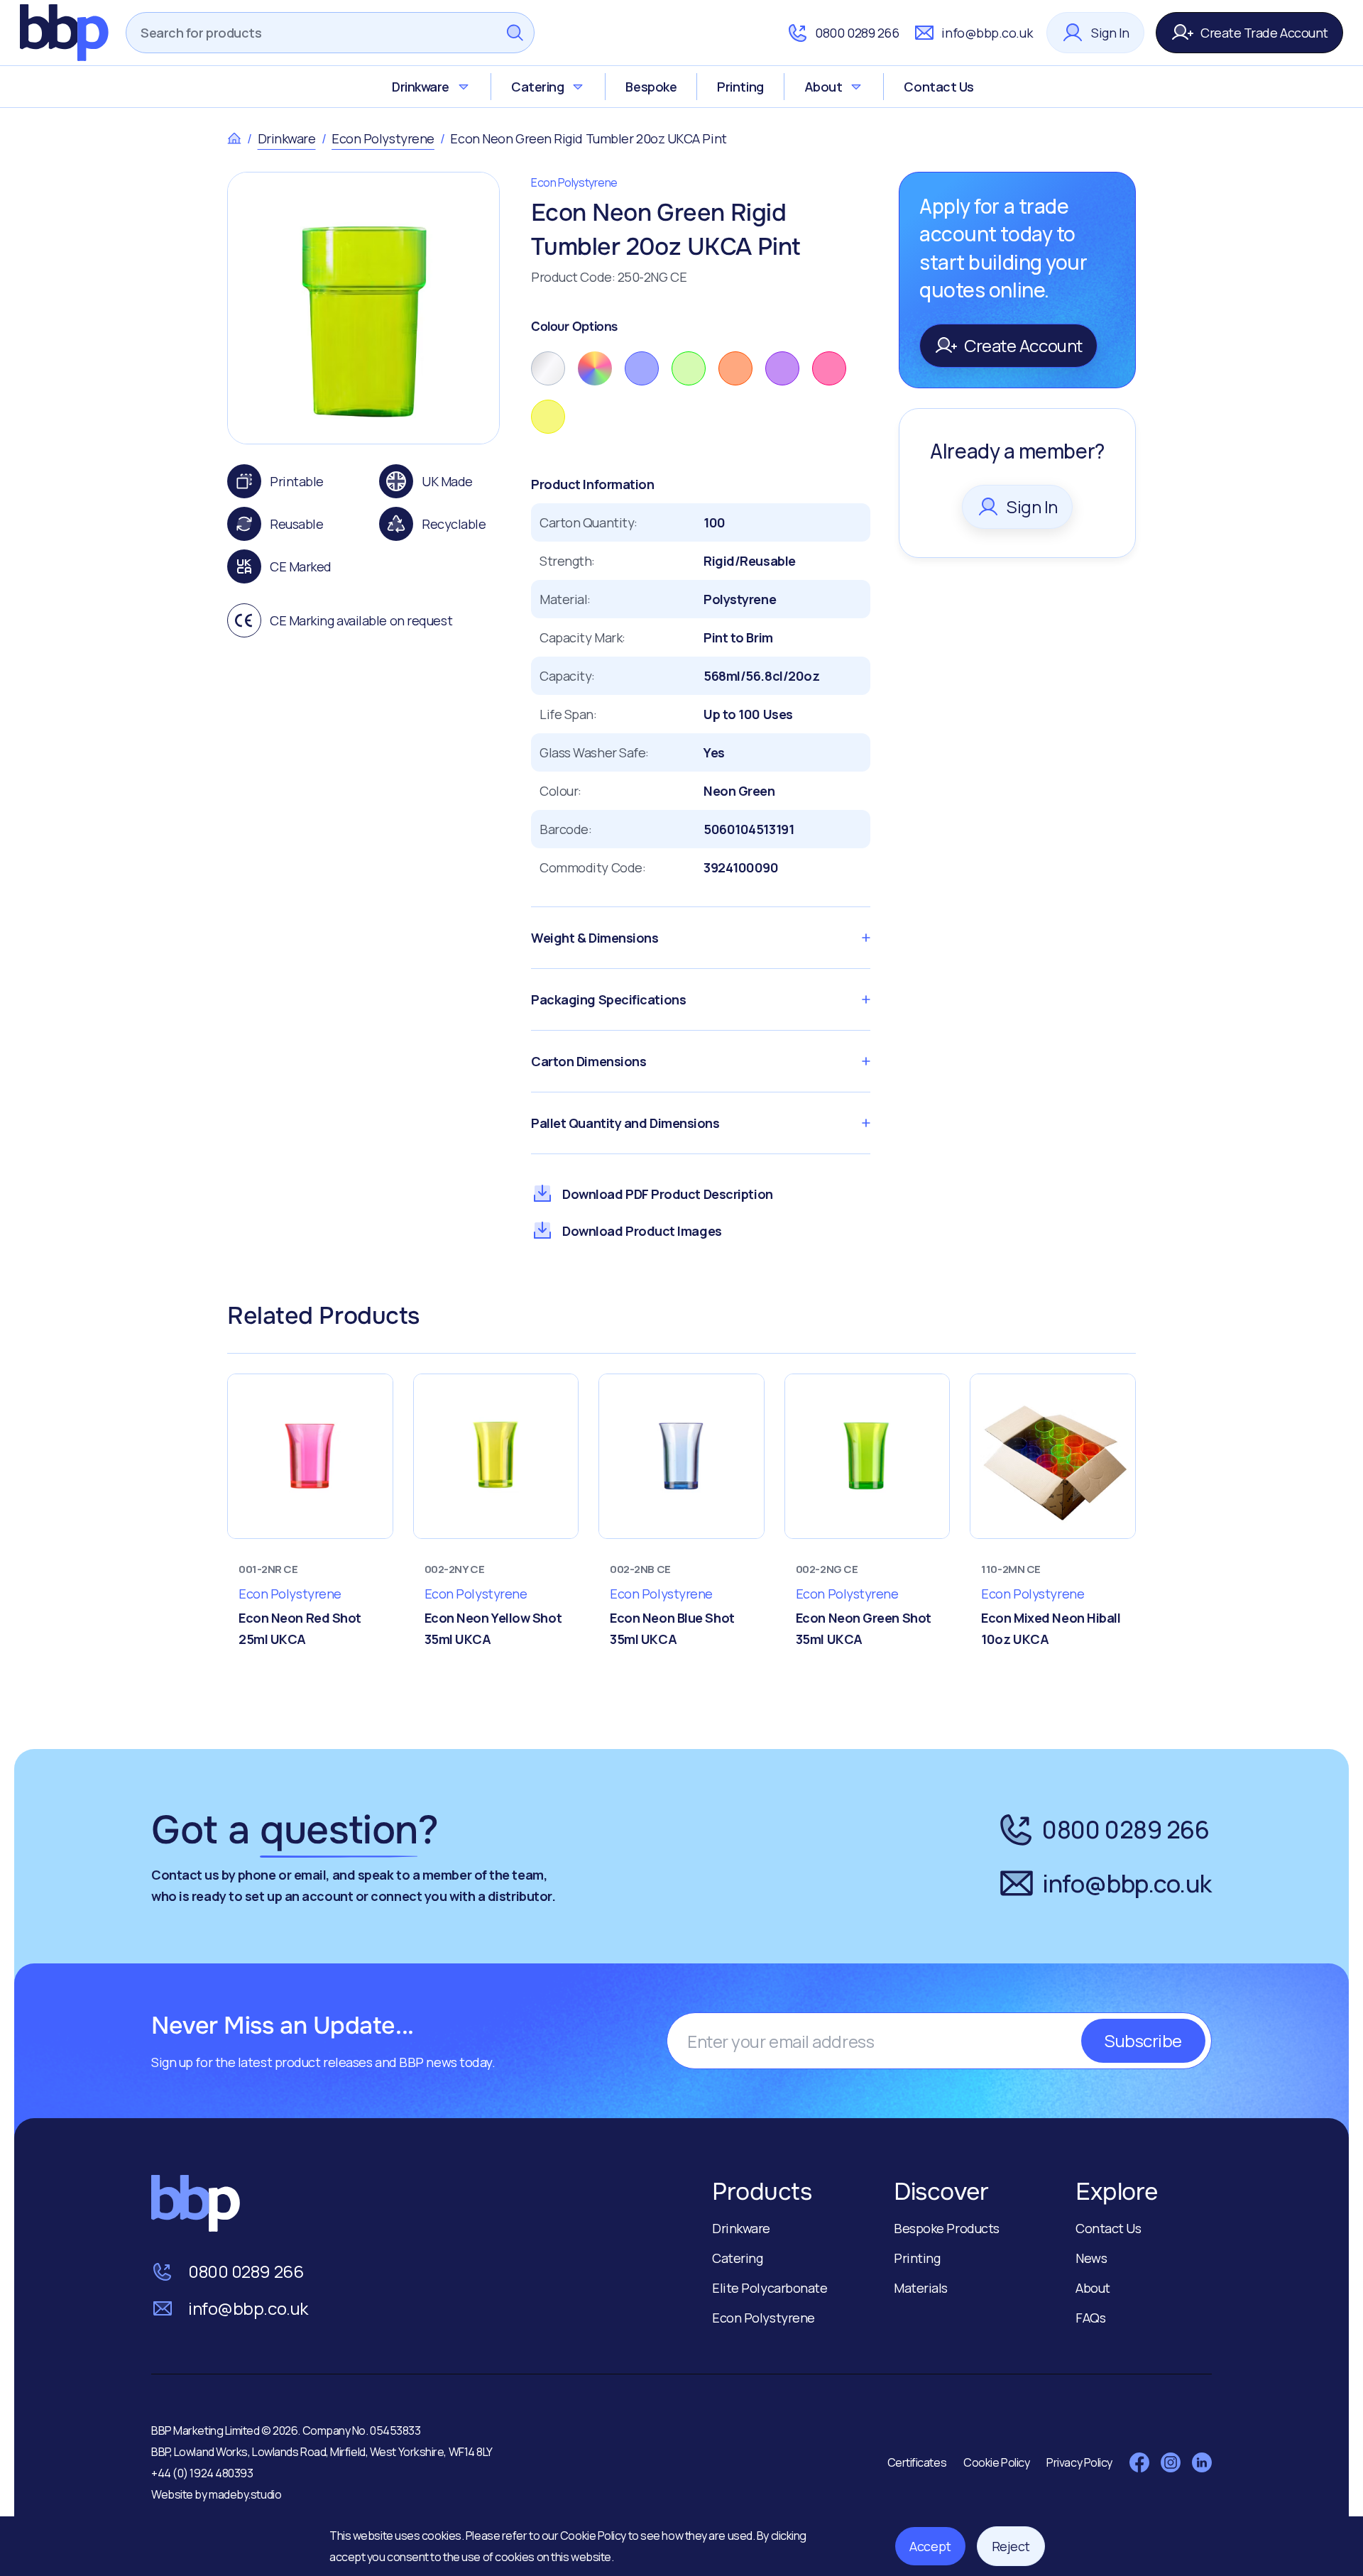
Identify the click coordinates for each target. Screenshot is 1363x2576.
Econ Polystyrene (383, 138)
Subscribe (1143, 2040)
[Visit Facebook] (1139, 2462)
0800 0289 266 (857, 33)
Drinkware (421, 87)
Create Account (1023, 345)
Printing (740, 87)
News (1091, 2258)
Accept (930, 2546)
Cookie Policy (594, 2536)
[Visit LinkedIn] (1202, 2462)
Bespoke (651, 87)
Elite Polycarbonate (770, 2288)
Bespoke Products (947, 2228)
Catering (537, 87)
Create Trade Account (1264, 33)
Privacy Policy (1079, 2462)
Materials (921, 2288)
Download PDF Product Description (668, 1194)
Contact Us (939, 87)
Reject (1011, 2546)
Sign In (1110, 33)
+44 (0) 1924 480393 (202, 2473)
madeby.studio (245, 2494)
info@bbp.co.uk (987, 33)
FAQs (1090, 2318)
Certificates (917, 2462)
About (823, 87)
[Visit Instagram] (1171, 2462)
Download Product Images (642, 1231)
